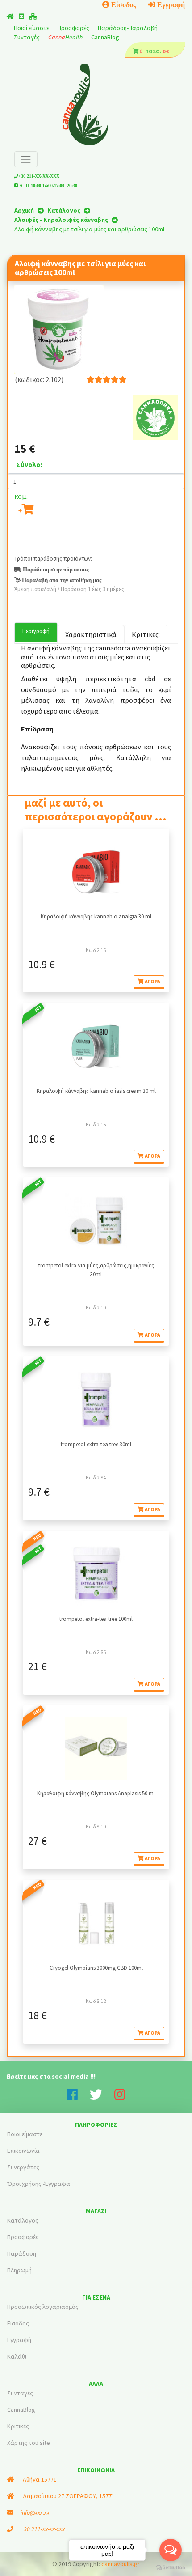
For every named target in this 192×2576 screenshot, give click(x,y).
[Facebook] (78, 2097)
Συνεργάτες (23, 2167)
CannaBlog (105, 37)
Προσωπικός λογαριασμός (43, 2307)
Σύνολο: (29, 464)
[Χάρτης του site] (33, 17)
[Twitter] (102, 2097)
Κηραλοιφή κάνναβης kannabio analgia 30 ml (96, 916)
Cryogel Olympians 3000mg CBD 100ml (96, 1968)
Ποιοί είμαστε (32, 28)
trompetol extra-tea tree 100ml (96, 1619)
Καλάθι (17, 2356)
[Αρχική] (10, 17)
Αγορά (152, 981)
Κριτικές (18, 2426)
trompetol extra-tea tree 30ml (96, 1444)
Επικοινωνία (23, 2151)
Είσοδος (123, 4)
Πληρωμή (19, 2270)
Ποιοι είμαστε (25, 2134)
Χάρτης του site (29, 2443)
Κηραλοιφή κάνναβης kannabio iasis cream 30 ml (96, 1091)
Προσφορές (74, 28)
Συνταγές (27, 37)
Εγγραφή (170, 4)
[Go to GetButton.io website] (171, 2567)
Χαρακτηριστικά (91, 634)
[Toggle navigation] (26, 159)
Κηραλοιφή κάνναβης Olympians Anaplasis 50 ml (96, 1793)
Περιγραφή (36, 631)
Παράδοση (22, 2253)
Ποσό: (153, 51)
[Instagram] (120, 2097)
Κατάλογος (23, 2220)
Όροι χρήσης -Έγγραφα (39, 2184)
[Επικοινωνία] (21, 17)
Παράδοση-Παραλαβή (128, 28)
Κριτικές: (146, 634)
